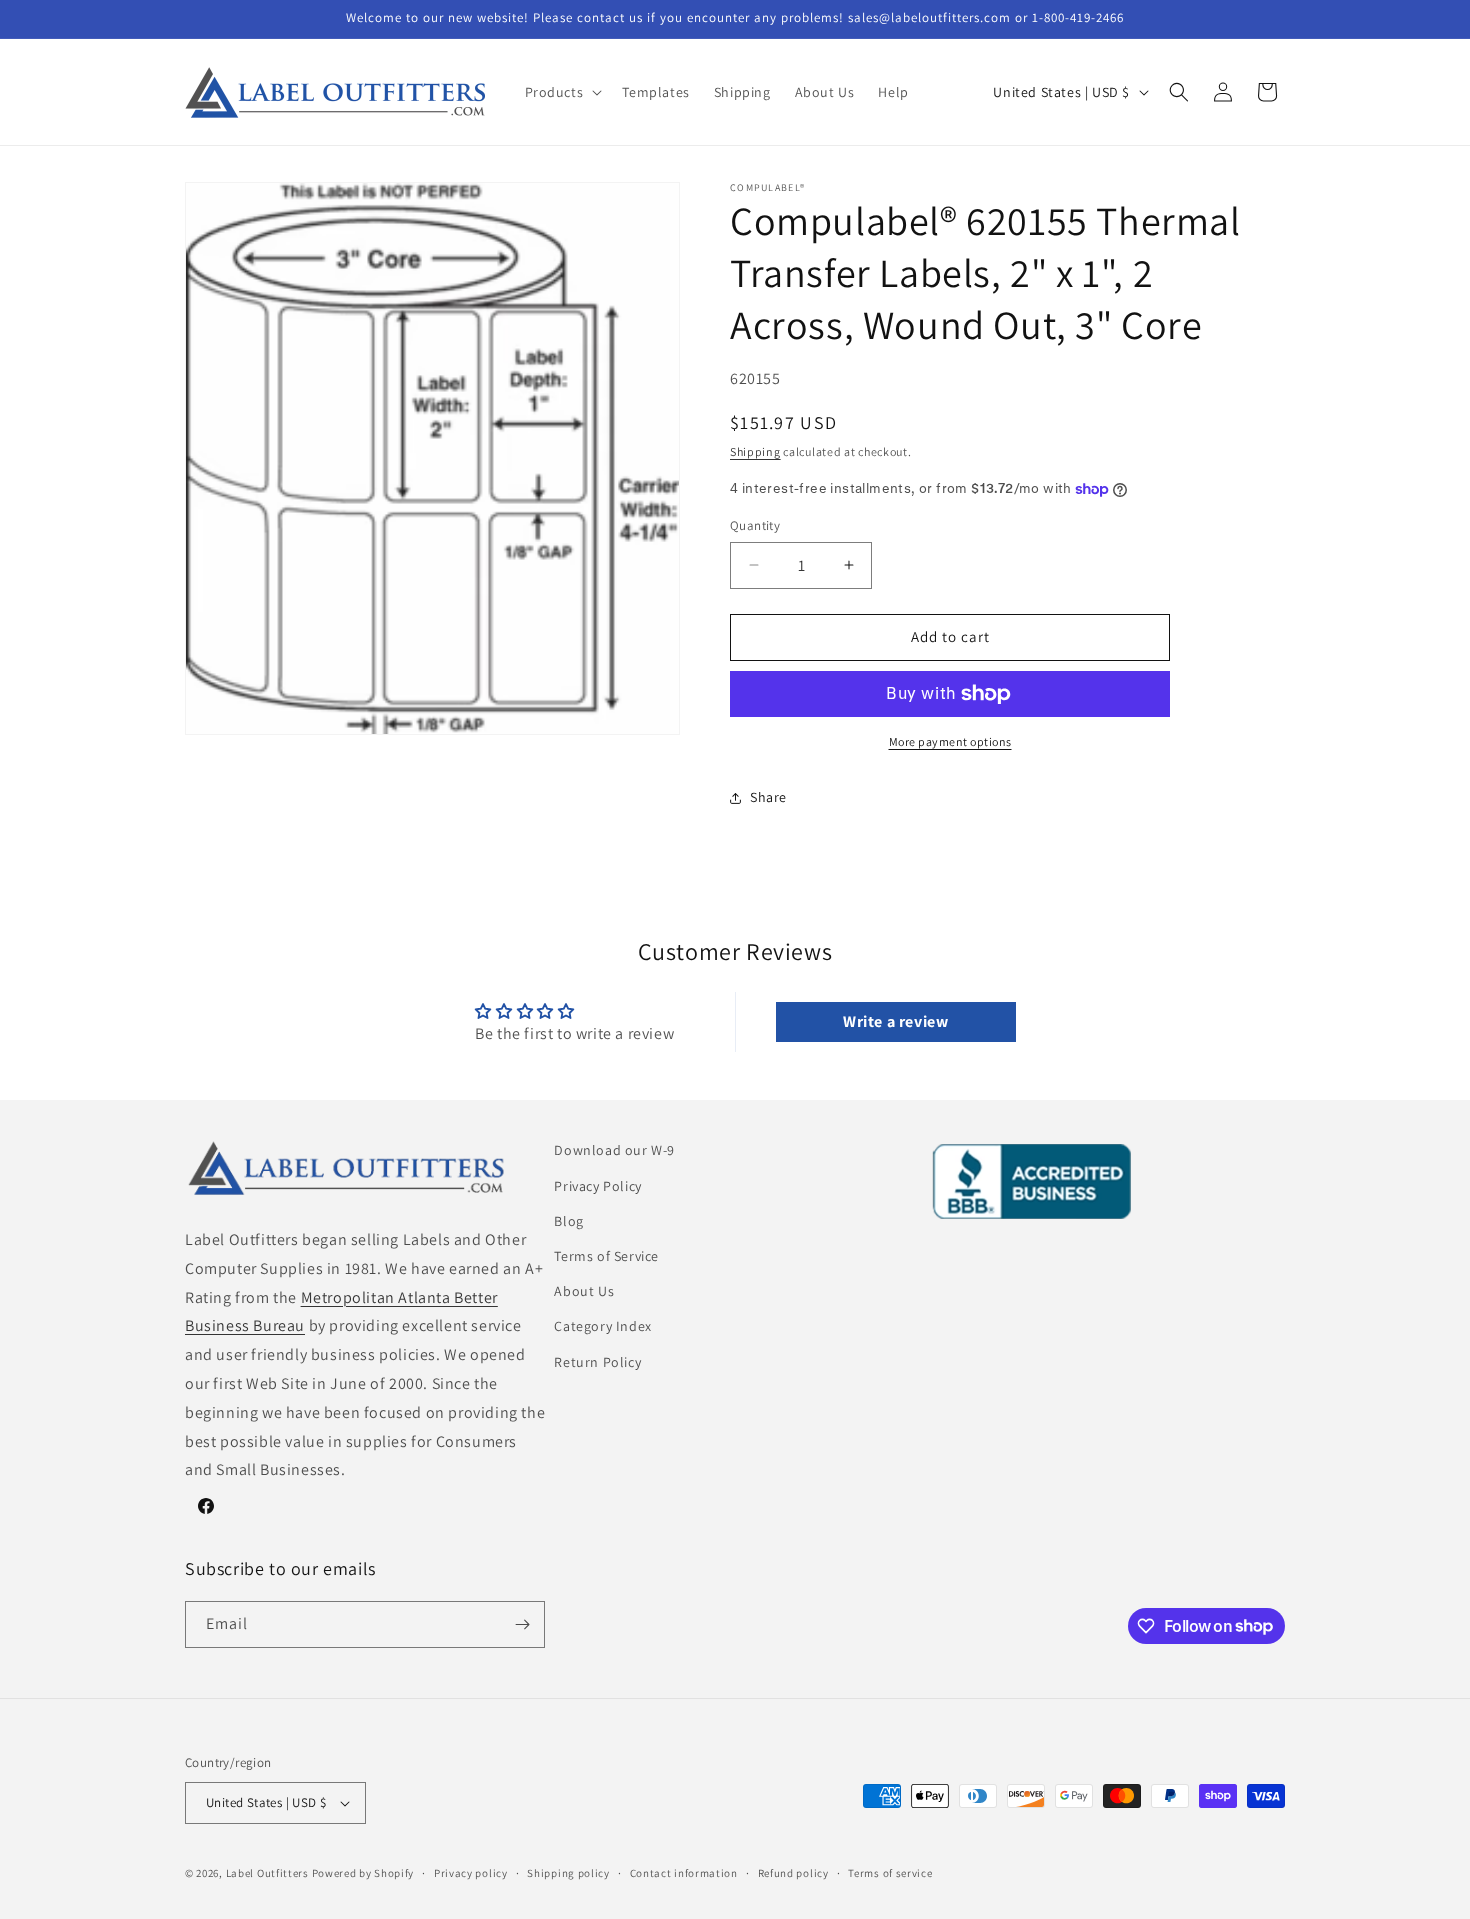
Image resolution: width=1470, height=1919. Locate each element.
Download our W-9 (614, 1150)
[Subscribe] (522, 1624)
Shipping (755, 451)
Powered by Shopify (363, 1873)
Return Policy (597, 1362)
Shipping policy (568, 1873)
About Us (584, 1291)
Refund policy (793, 1873)
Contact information (684, 1873)
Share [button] (768, 797)
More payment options (950, 741)
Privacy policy (471, 1873)
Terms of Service (606, 1256)
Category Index (602, 1326)
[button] (562, 92)
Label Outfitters (267, 1873)
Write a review (895, 1021)
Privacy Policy (597, 1186)
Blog (568, 1221)
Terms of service (890, 1873)
